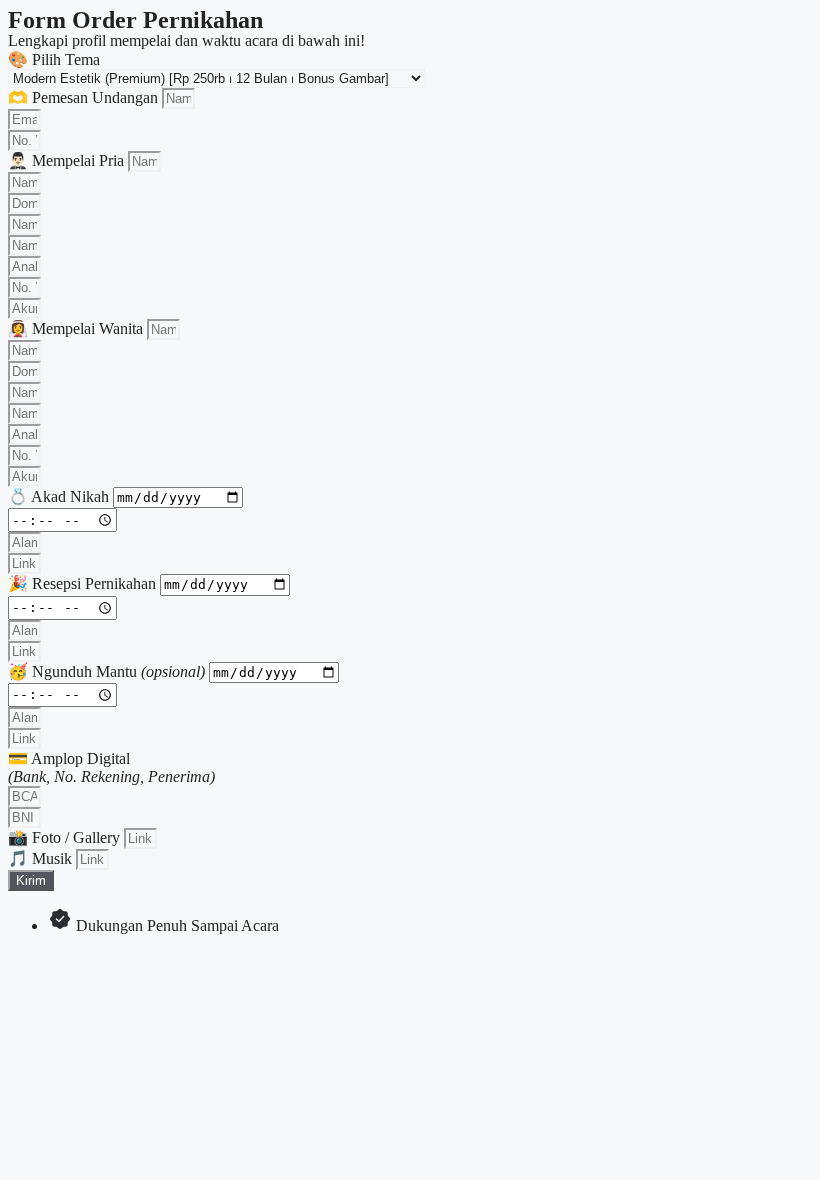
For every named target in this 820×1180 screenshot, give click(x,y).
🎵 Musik (42, 858)
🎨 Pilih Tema (54, 59)
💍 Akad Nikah (60, 496)
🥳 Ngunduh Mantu (106, 671)
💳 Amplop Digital (111, 767)
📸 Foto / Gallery (66, 837)
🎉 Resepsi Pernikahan (84, 583)
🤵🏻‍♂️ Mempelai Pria (68, 160)
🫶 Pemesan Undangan (85, 97)
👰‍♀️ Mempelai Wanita (77, 328)
